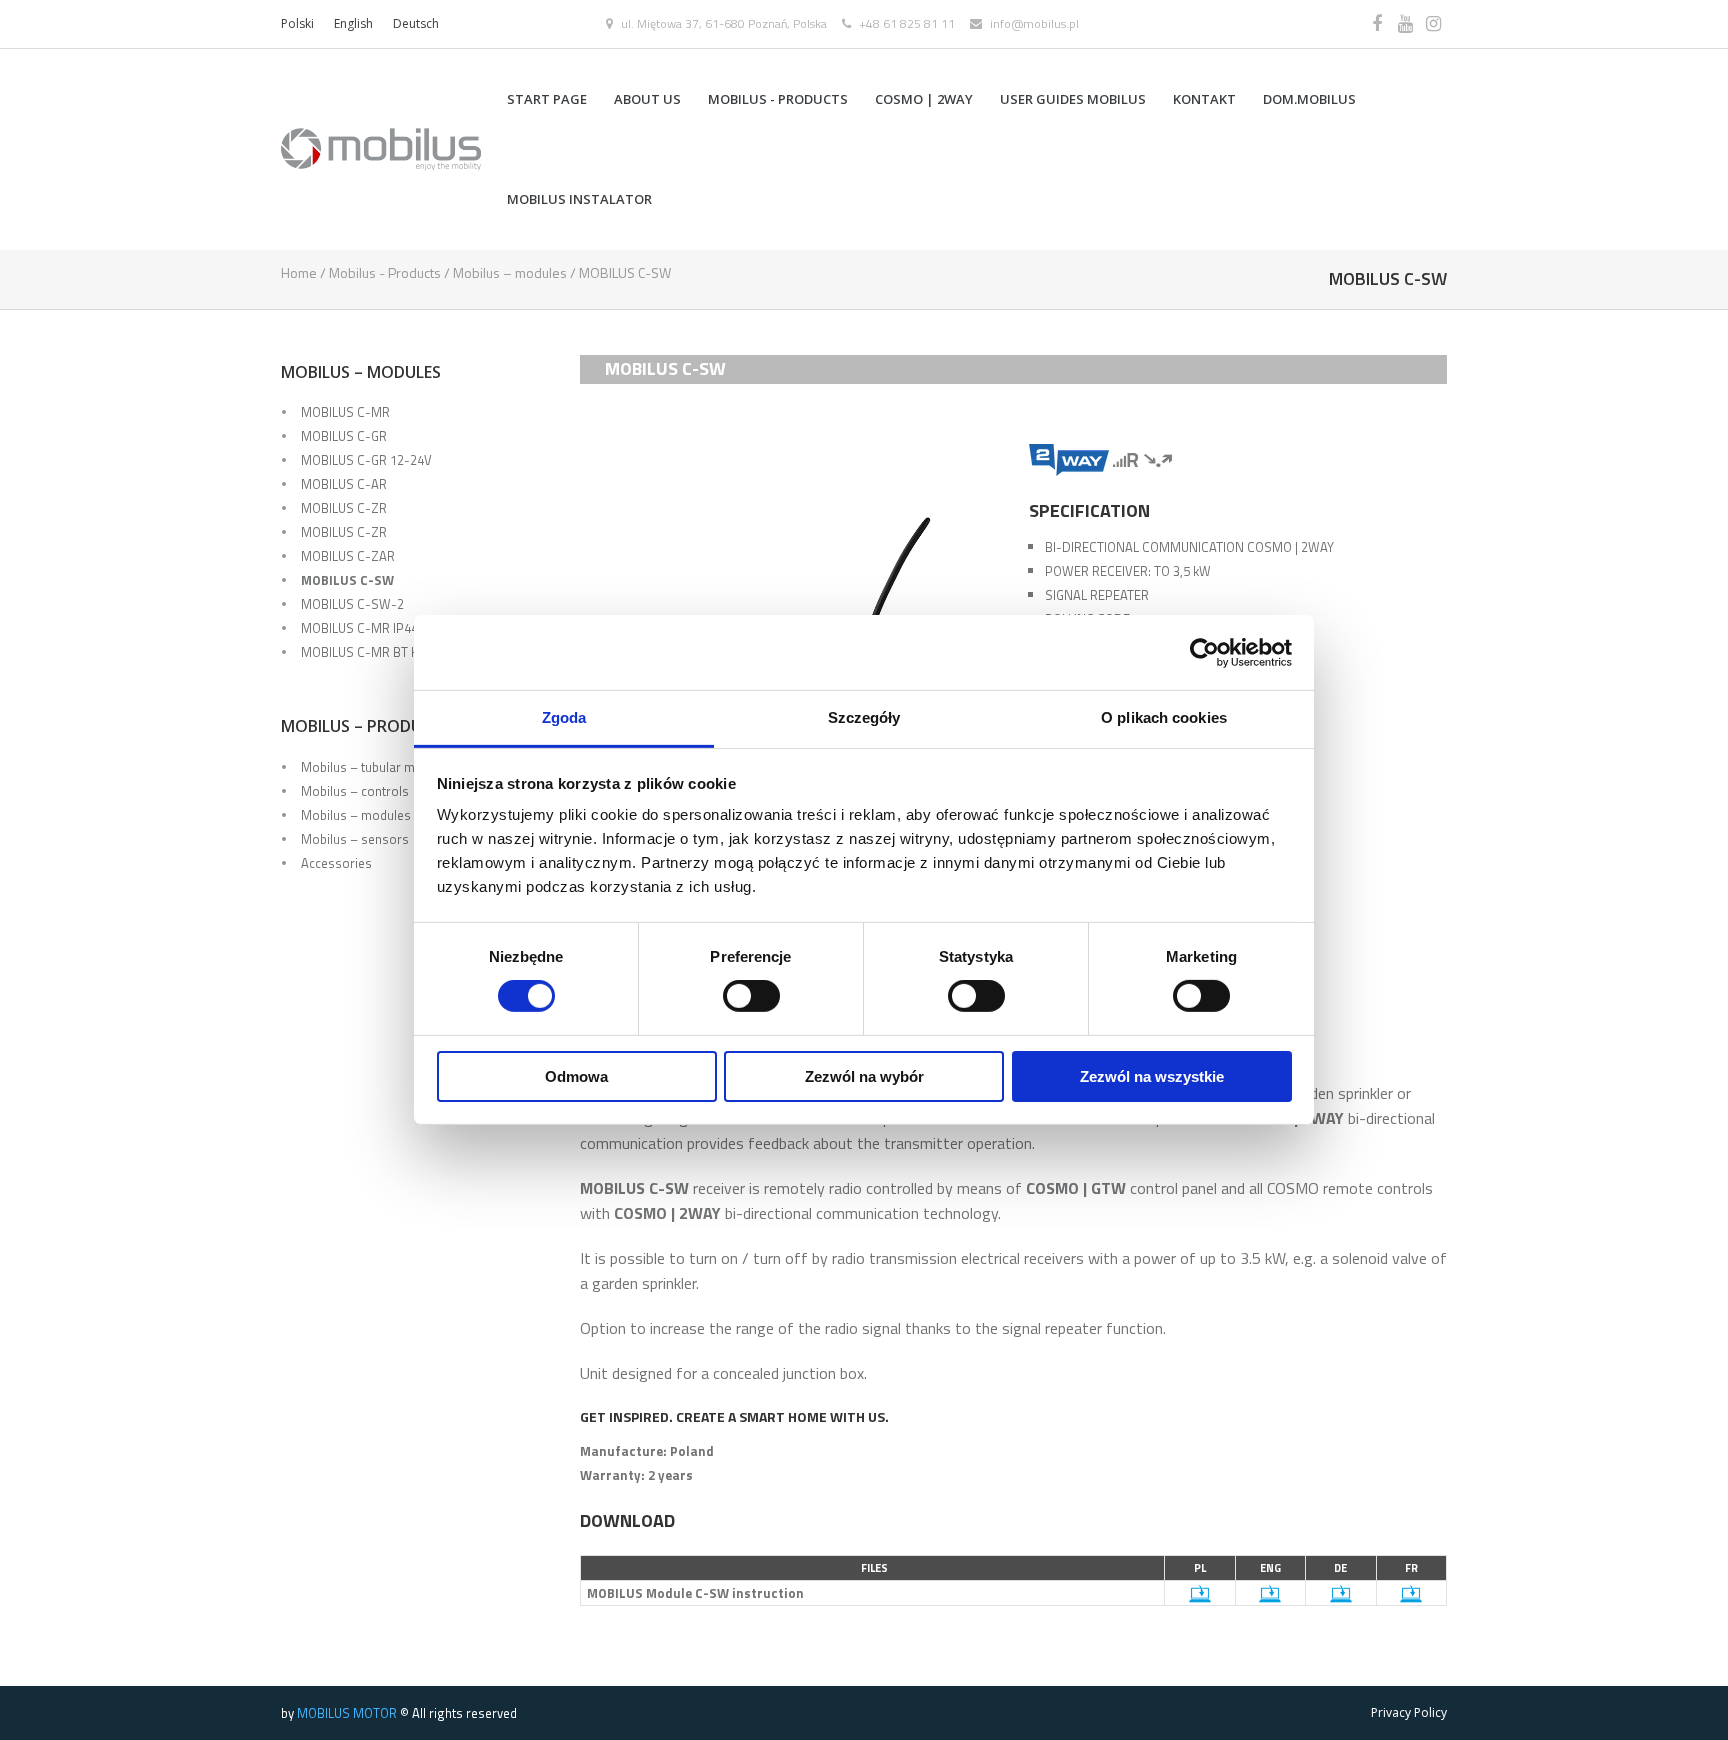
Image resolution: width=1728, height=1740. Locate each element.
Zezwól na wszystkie (1152, 1076)
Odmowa (576, 1076)
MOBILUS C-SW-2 (352, 604)
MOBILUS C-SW (347, 580)
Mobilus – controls (355, 791)
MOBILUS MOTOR (347, 1713)
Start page (547, 99)
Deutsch (416, 23)
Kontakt (1204, 99)
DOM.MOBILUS (1309, 99)
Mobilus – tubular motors (374, 767)
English (353, 23)
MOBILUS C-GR (344, 436)
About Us (647, 99)
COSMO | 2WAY (924, 99)
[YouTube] (1405, 24)
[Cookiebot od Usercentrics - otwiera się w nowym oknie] (1204, 652)
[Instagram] (1433, 24)
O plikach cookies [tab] (1164, 717)
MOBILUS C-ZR (344, 508)
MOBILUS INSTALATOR (579, 199)
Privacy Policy (1409, 1712)
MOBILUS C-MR (345, 412)
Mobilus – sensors (355, 839)
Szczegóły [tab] (864, 717)
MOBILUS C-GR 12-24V (366, 460)
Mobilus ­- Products (778, 99)
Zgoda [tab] (564, 717)
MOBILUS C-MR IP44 (359, 628)
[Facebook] (1377, 24)
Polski (297, 23)
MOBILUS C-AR (344, 484)
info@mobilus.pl (1034, 23)
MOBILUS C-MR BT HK (364, 652)
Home (299, 272)
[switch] (751, 996)
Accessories (336, 863)
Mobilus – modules (510, 272)
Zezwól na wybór (864, 1076)
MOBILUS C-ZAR (348, 556)
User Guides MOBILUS (1073, 99)
